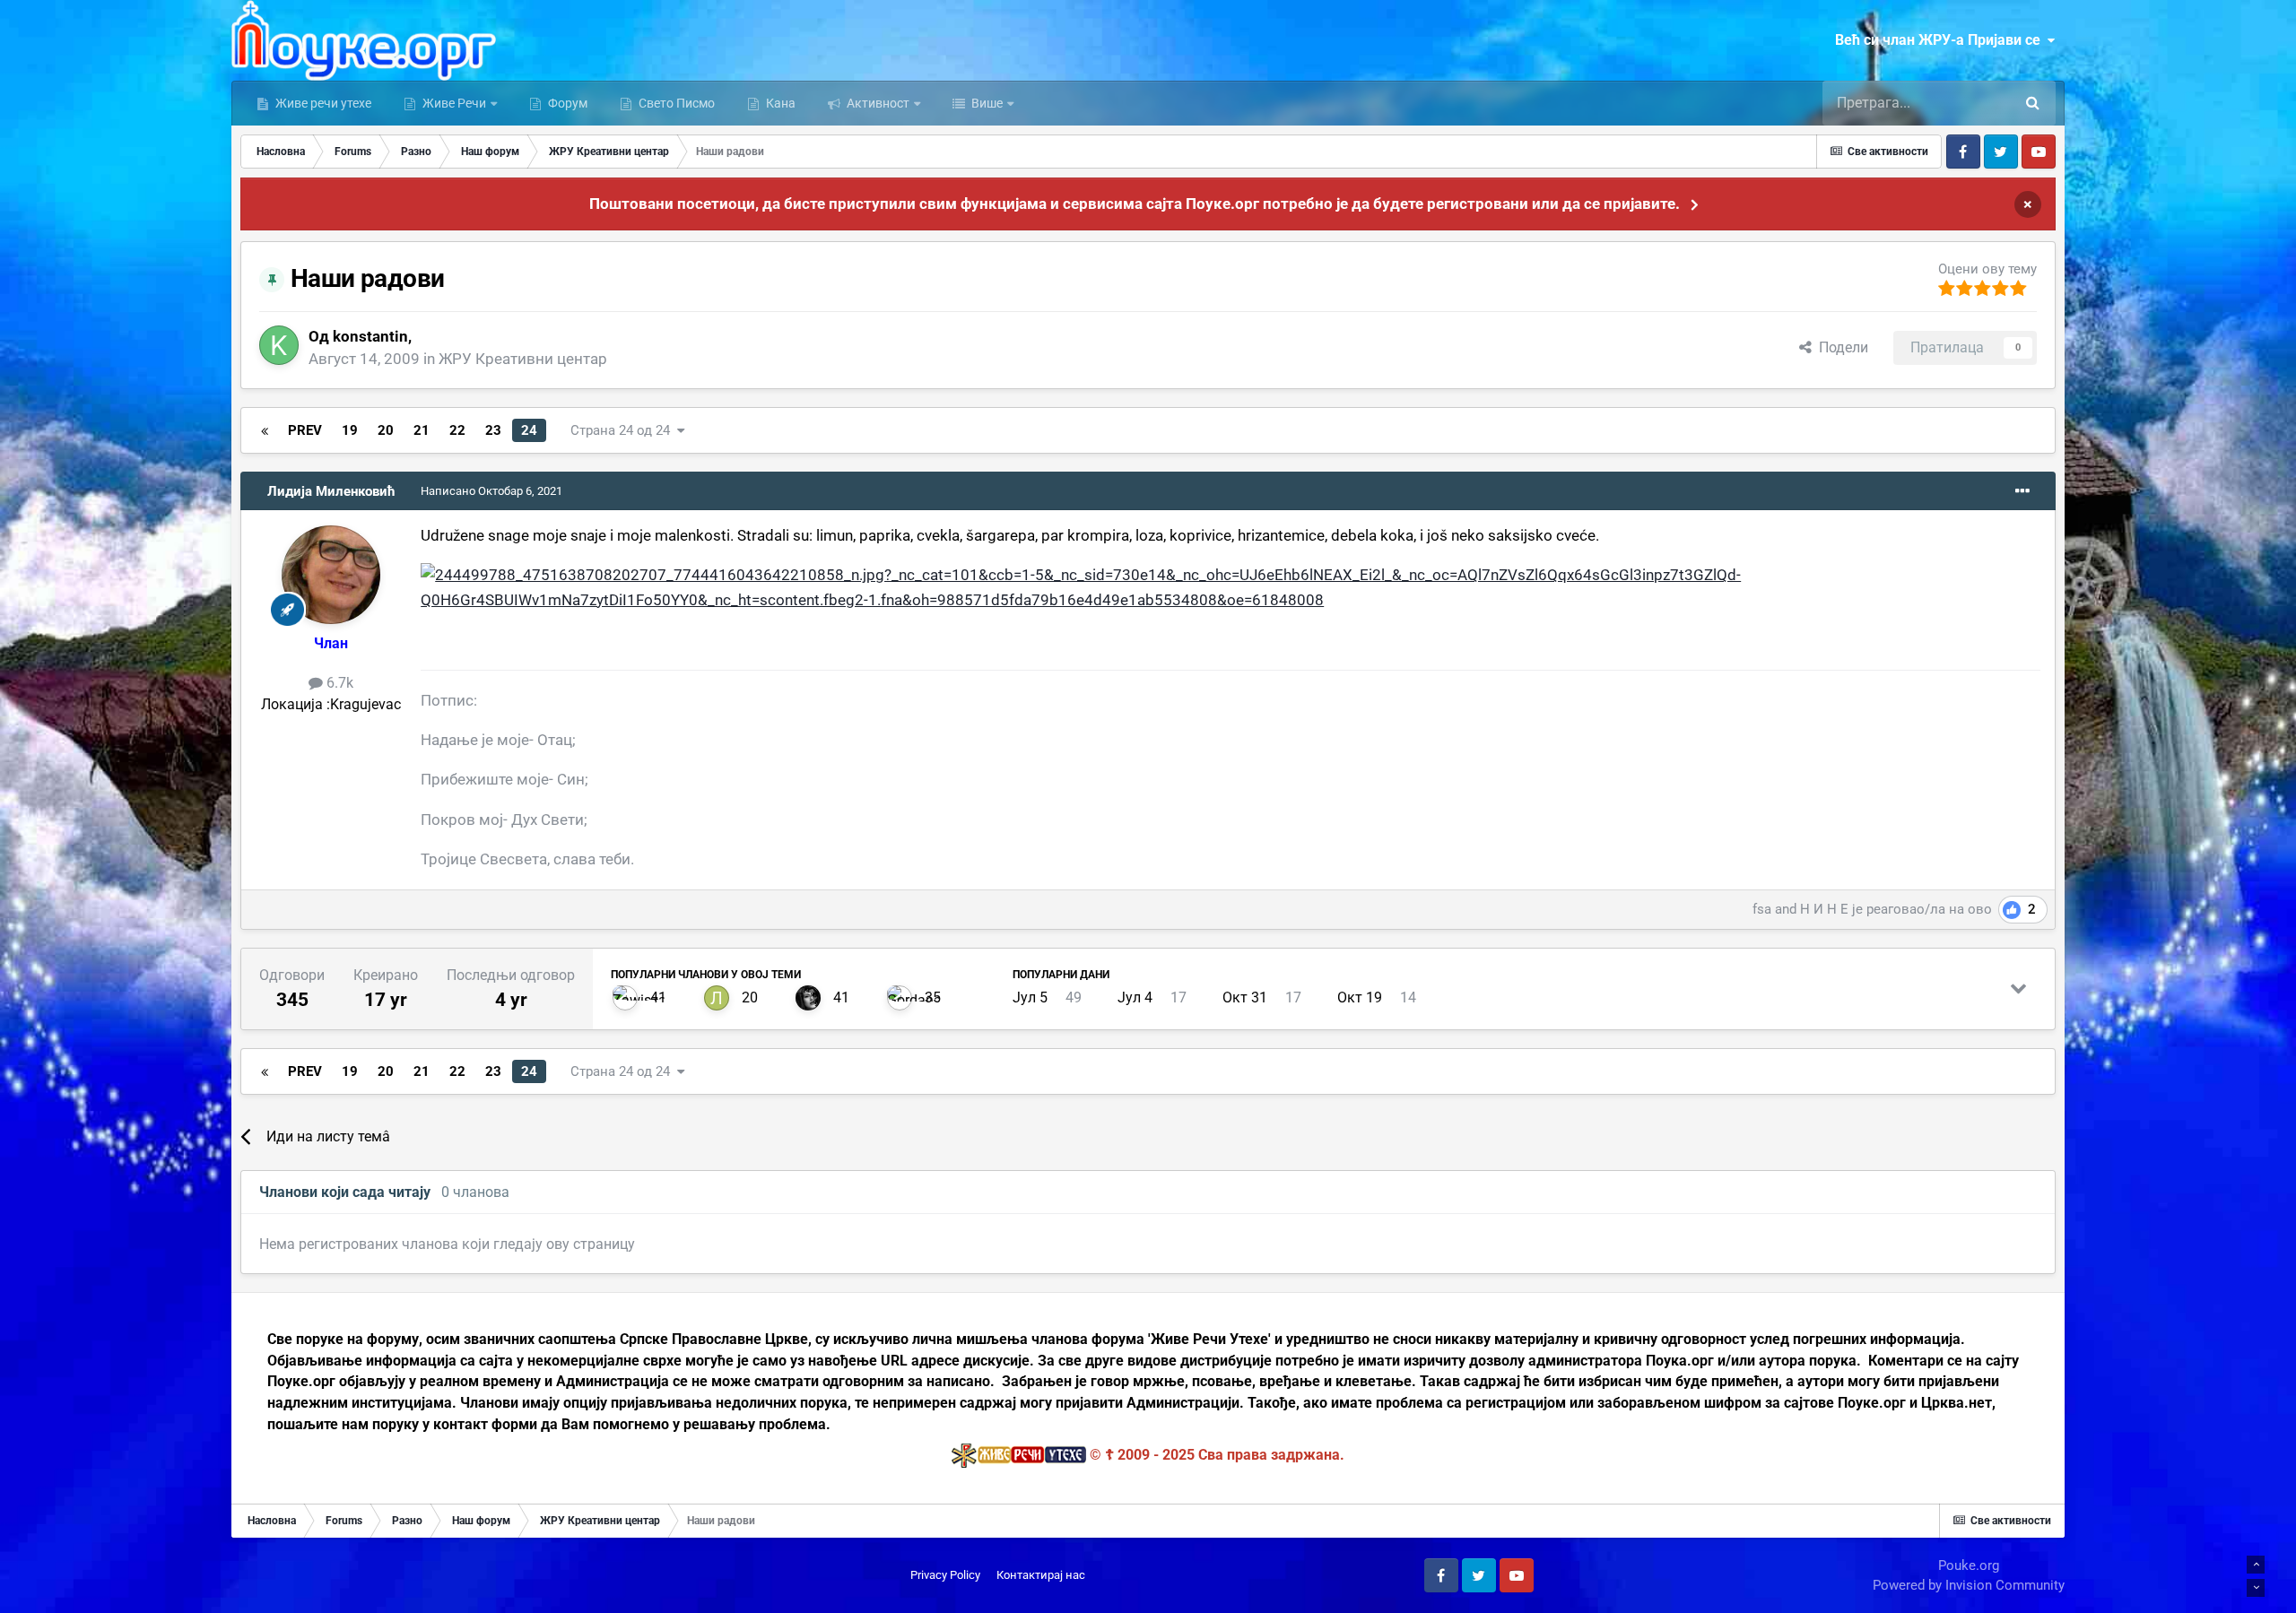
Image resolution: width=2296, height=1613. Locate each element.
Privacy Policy (945, 1575)
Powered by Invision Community (1969, 1585)
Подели (1840, 347)
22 (457, 430)
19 (350, 430)
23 (493, 430)
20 (386, 430)
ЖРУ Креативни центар (523, 359)
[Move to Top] (2256, 1565)
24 (529, 430)
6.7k (338, 683)
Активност (877, 103)
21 (422, 430)
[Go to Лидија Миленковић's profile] (331, 575)
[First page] (265, 430)
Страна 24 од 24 (624, 430)
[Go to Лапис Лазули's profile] (717, 998)
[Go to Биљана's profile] (808, 998)
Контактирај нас (1041, 1575)
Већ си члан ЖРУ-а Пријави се (1941, 40)
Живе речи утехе (322, 103)
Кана (779, 103)
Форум (566, 103)
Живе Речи (454, 103)
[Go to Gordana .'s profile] (900, 998)
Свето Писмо (675, 103)
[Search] (2033, 103)
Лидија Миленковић (331, 491)
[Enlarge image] (1231, 586)
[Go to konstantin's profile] (279, 345)
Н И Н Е (1824, 909)
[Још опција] (2022, 491)
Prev (305, 430)
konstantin (370, 336)
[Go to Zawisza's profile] (625, 998)
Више (986, 103)
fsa (1762, 909)
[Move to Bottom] (2256, 1588)
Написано (491, 491)
